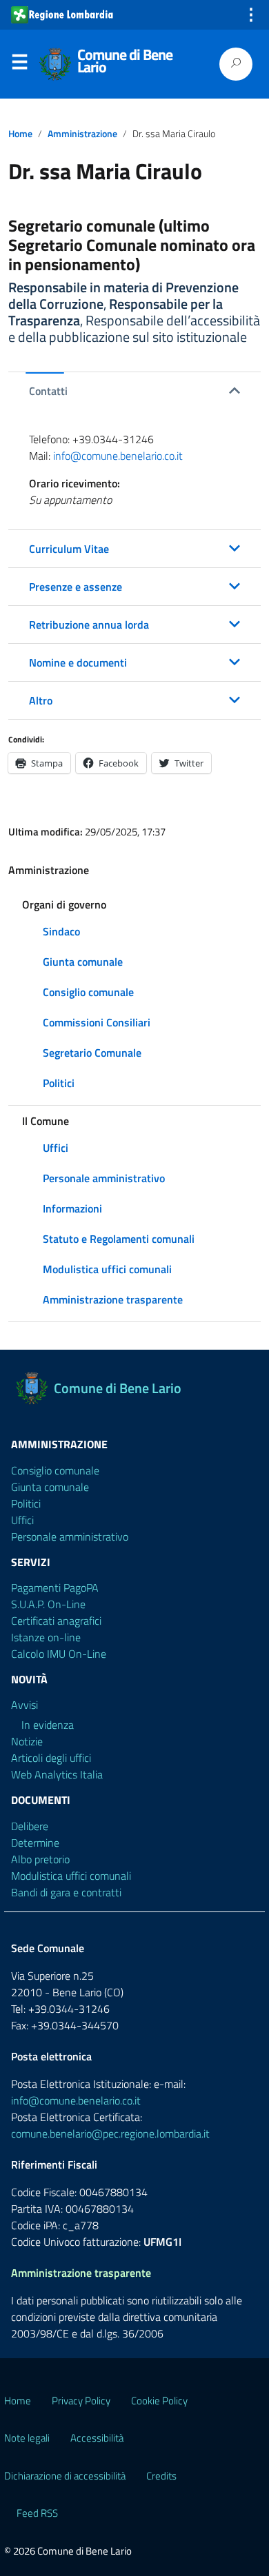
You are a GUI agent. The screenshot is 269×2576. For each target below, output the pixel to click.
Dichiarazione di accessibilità (65, 2476)
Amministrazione (82, 134)
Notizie (27, 1741)
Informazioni (72, 1208)
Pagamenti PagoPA (55, 1588)
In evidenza (48, 1725)
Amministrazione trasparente (113, 1299)
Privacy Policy (81, 2401)
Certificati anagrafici (56, 1621)
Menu (19, 65)
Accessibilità (97, 2438)
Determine (35, 1843)
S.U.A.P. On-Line (48, 1604)
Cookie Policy (159, 2401)
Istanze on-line (46, 1637)
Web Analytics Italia (57, 1774)
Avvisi (24, 1705)
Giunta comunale (83, 962)
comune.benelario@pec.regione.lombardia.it (110, 2133)
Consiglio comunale (88, 992)
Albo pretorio (40, 1859)
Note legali (27, 2438)
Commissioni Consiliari (97, 1022)
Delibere (30, 1826)
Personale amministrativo (104, 1178)
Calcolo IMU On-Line (59, 1654)
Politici (59, 1083)
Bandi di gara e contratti (66, 1892)
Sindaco (61, 931)
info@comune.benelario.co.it (118, 456)
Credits (161, 2476)
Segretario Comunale (92, 1053)
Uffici (56, 1148)
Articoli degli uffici (51, 1758)
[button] (134, 391)
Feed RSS (37, 2513)
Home (20, 134)
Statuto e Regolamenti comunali (119, 1239)
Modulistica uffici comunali (107, 1269)
